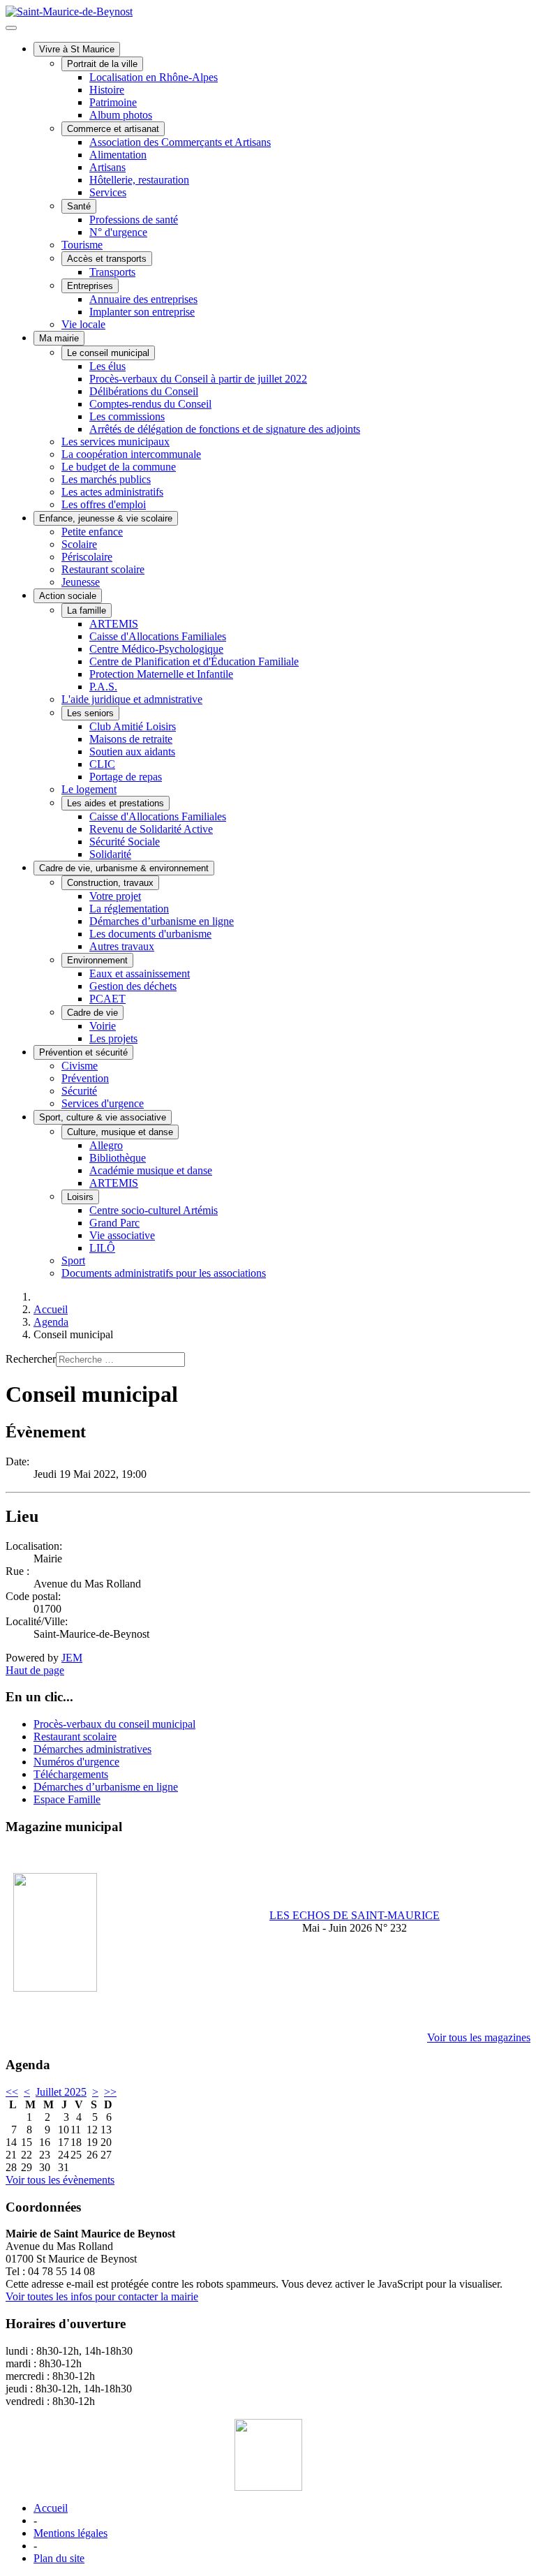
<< (12, 2092)
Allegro (106, 1145)
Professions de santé (134, 220)
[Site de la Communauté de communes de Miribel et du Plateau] (268, 2455)
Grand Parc (114, 1223)
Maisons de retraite (131, 739)
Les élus (107, 366)
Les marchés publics (106, 479)
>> (110, 2092)
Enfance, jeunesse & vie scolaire (106, 518)
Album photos (121, 115)
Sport (73, 1260)
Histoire (107, 90)
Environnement (97, 960)
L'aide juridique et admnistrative (132, 699)
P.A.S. (103, 687)
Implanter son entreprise (142, 312)
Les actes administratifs (112, 492)
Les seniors (90, 713)
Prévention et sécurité (83, 1052)
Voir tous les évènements (60, 2180)
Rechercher (31, 1359)
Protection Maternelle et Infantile (161, 674)
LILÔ (102, 1248)
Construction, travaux (110, 883)
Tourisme (82, 245)
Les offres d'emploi (104, 504)
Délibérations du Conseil (144, 391)
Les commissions (127, 416)
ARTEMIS (114, 624)
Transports (112, 272)
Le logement (89, 789)
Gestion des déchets (133, 986)
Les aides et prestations (116, 803)
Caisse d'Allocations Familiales (158, 636)
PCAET (107, 999)
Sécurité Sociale (125, 842)
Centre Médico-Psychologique (156, 649)
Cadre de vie (92, 1013)
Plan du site (59, 2558)
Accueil (51, 2508)
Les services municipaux (116, 442)
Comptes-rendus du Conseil (150, 404)
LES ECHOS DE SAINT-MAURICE (355, 1915)
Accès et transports (107, 259)
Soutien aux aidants (132, 752)
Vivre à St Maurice (77, 49)
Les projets (113, 1038)
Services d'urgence (103, 1103)
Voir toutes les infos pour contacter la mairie (102, 2296)
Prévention (85, 1078)
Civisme (80, 1066)
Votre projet (115, 896)
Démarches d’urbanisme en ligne (162, 921)
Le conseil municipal (108, 353)
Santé (79, 206)
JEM (72, 1658)
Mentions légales (70, 2533)
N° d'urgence (118, 232)
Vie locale (83, 324)
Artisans (107, 167)
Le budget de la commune (119, 467)
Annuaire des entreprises (143, 299)
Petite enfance (92, 532)
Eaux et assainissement (140, 974)
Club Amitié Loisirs (133, 726)
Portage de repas (126, 777)
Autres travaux (122, 946)
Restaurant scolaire (103, 569)
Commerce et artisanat (113, 129)
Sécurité (79, 1091)
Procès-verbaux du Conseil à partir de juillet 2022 (198, 379)
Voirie (103, 1026)
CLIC (102, 764)
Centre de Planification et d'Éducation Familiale (194, 661)
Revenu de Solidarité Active (151, 829)
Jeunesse (81, 582)
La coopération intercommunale (131, 454)
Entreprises (90, 286)
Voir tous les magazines (479, 2037)
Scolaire (79, 544)
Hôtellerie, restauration (139, 180)
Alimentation (118, 155)
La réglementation (129, 909)
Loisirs (80, 1197)
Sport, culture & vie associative (103, 1117)
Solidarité (110, 854)
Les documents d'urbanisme (150, 934)
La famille (87, 610)
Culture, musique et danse (120, 1132)
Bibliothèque (118, 1158)
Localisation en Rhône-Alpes (154, 77)
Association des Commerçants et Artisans (180, 142)
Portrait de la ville (102, 64)
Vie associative (122, 1235)
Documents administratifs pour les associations (164, 1273)
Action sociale (68, 596)
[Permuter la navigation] (11, 28)
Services (108, 192)
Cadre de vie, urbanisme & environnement (124, 868)
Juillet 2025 (61, 2092)
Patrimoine (113, 102)
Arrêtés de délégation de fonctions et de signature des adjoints (225, 429)
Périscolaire (87, 557)
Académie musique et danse (151, 1170)
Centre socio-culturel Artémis (154, 1210)
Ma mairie (59, 338)
